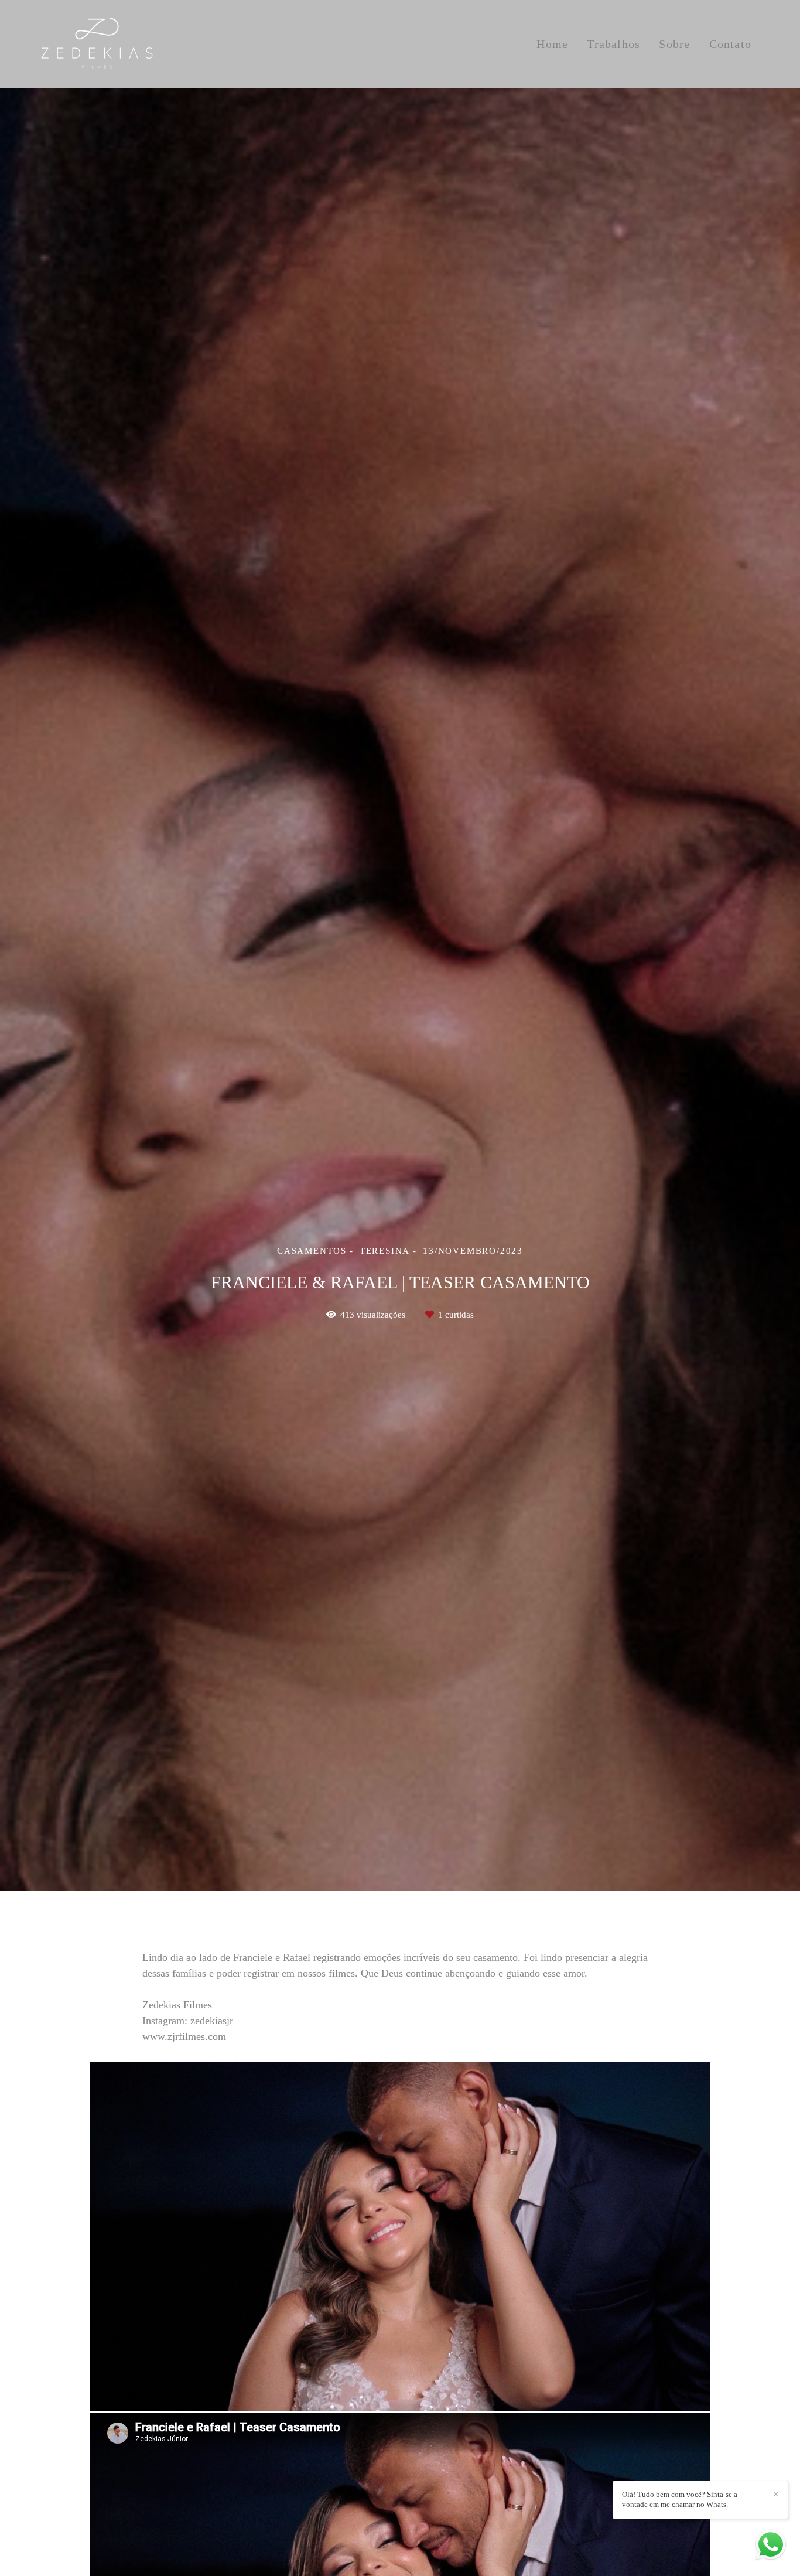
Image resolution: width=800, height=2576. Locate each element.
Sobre (674, 44)
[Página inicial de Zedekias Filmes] (117, 44)
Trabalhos (613, 44)
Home (552, 44)
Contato (730, 44)
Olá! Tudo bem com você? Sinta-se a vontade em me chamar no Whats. (680, 2499)
